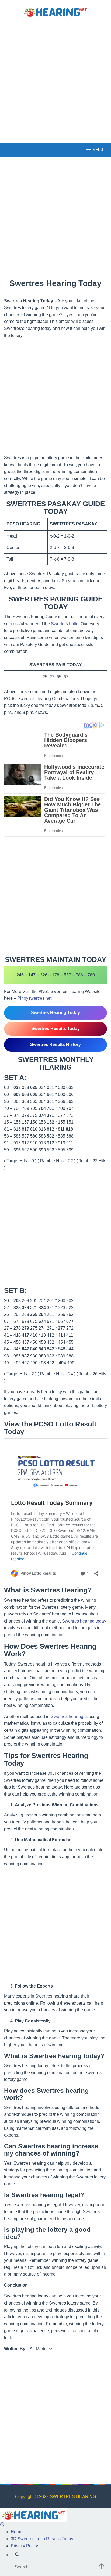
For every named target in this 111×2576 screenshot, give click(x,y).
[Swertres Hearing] (55, 12)
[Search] (17, 2436)
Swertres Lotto (65, 624)
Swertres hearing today (84, 1502)
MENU (98, 150)
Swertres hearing (67, 1597)
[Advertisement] (55, 80)
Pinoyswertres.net (34, 879)
